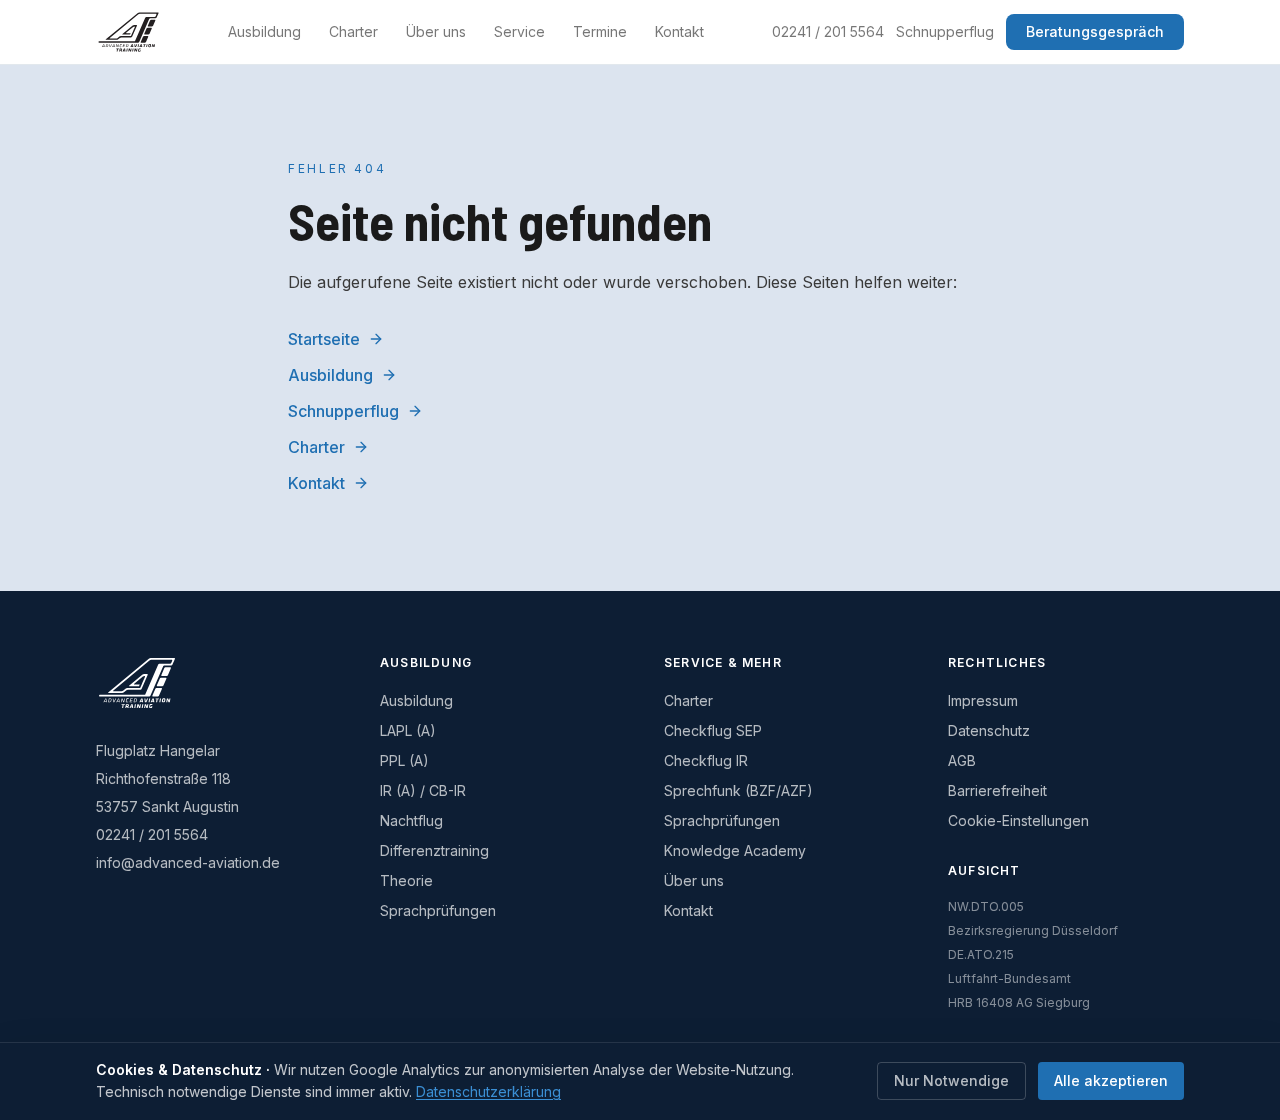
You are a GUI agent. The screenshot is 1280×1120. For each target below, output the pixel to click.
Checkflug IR (706, 760)
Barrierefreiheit (997, 790)
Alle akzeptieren (1111, 1080)
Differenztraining (434, 850)
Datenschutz (989, 730)
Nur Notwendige (951, 1080)
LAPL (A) (408, 730)
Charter (353, 31)
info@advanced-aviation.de (188, 862)
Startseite (324, 339)
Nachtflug (411, 820)
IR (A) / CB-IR (423, 790)
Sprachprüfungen (438, 910)
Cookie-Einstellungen (1018, 820)
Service (519, 31)
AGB (962, 760)
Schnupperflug (945, 31)
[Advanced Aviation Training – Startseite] (128, 32)
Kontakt (679, 31)
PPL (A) (404, 760)
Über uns (436, 31)
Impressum (983, 700)
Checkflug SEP (713, 730)
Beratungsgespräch (1095, 31)
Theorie (406, 880)
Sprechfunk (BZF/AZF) (738, 790)
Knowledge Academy (735, 850)
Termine (600, 31)
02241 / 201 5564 (828, 31)
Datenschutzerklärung (488, 1091)
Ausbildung (264, 31)
